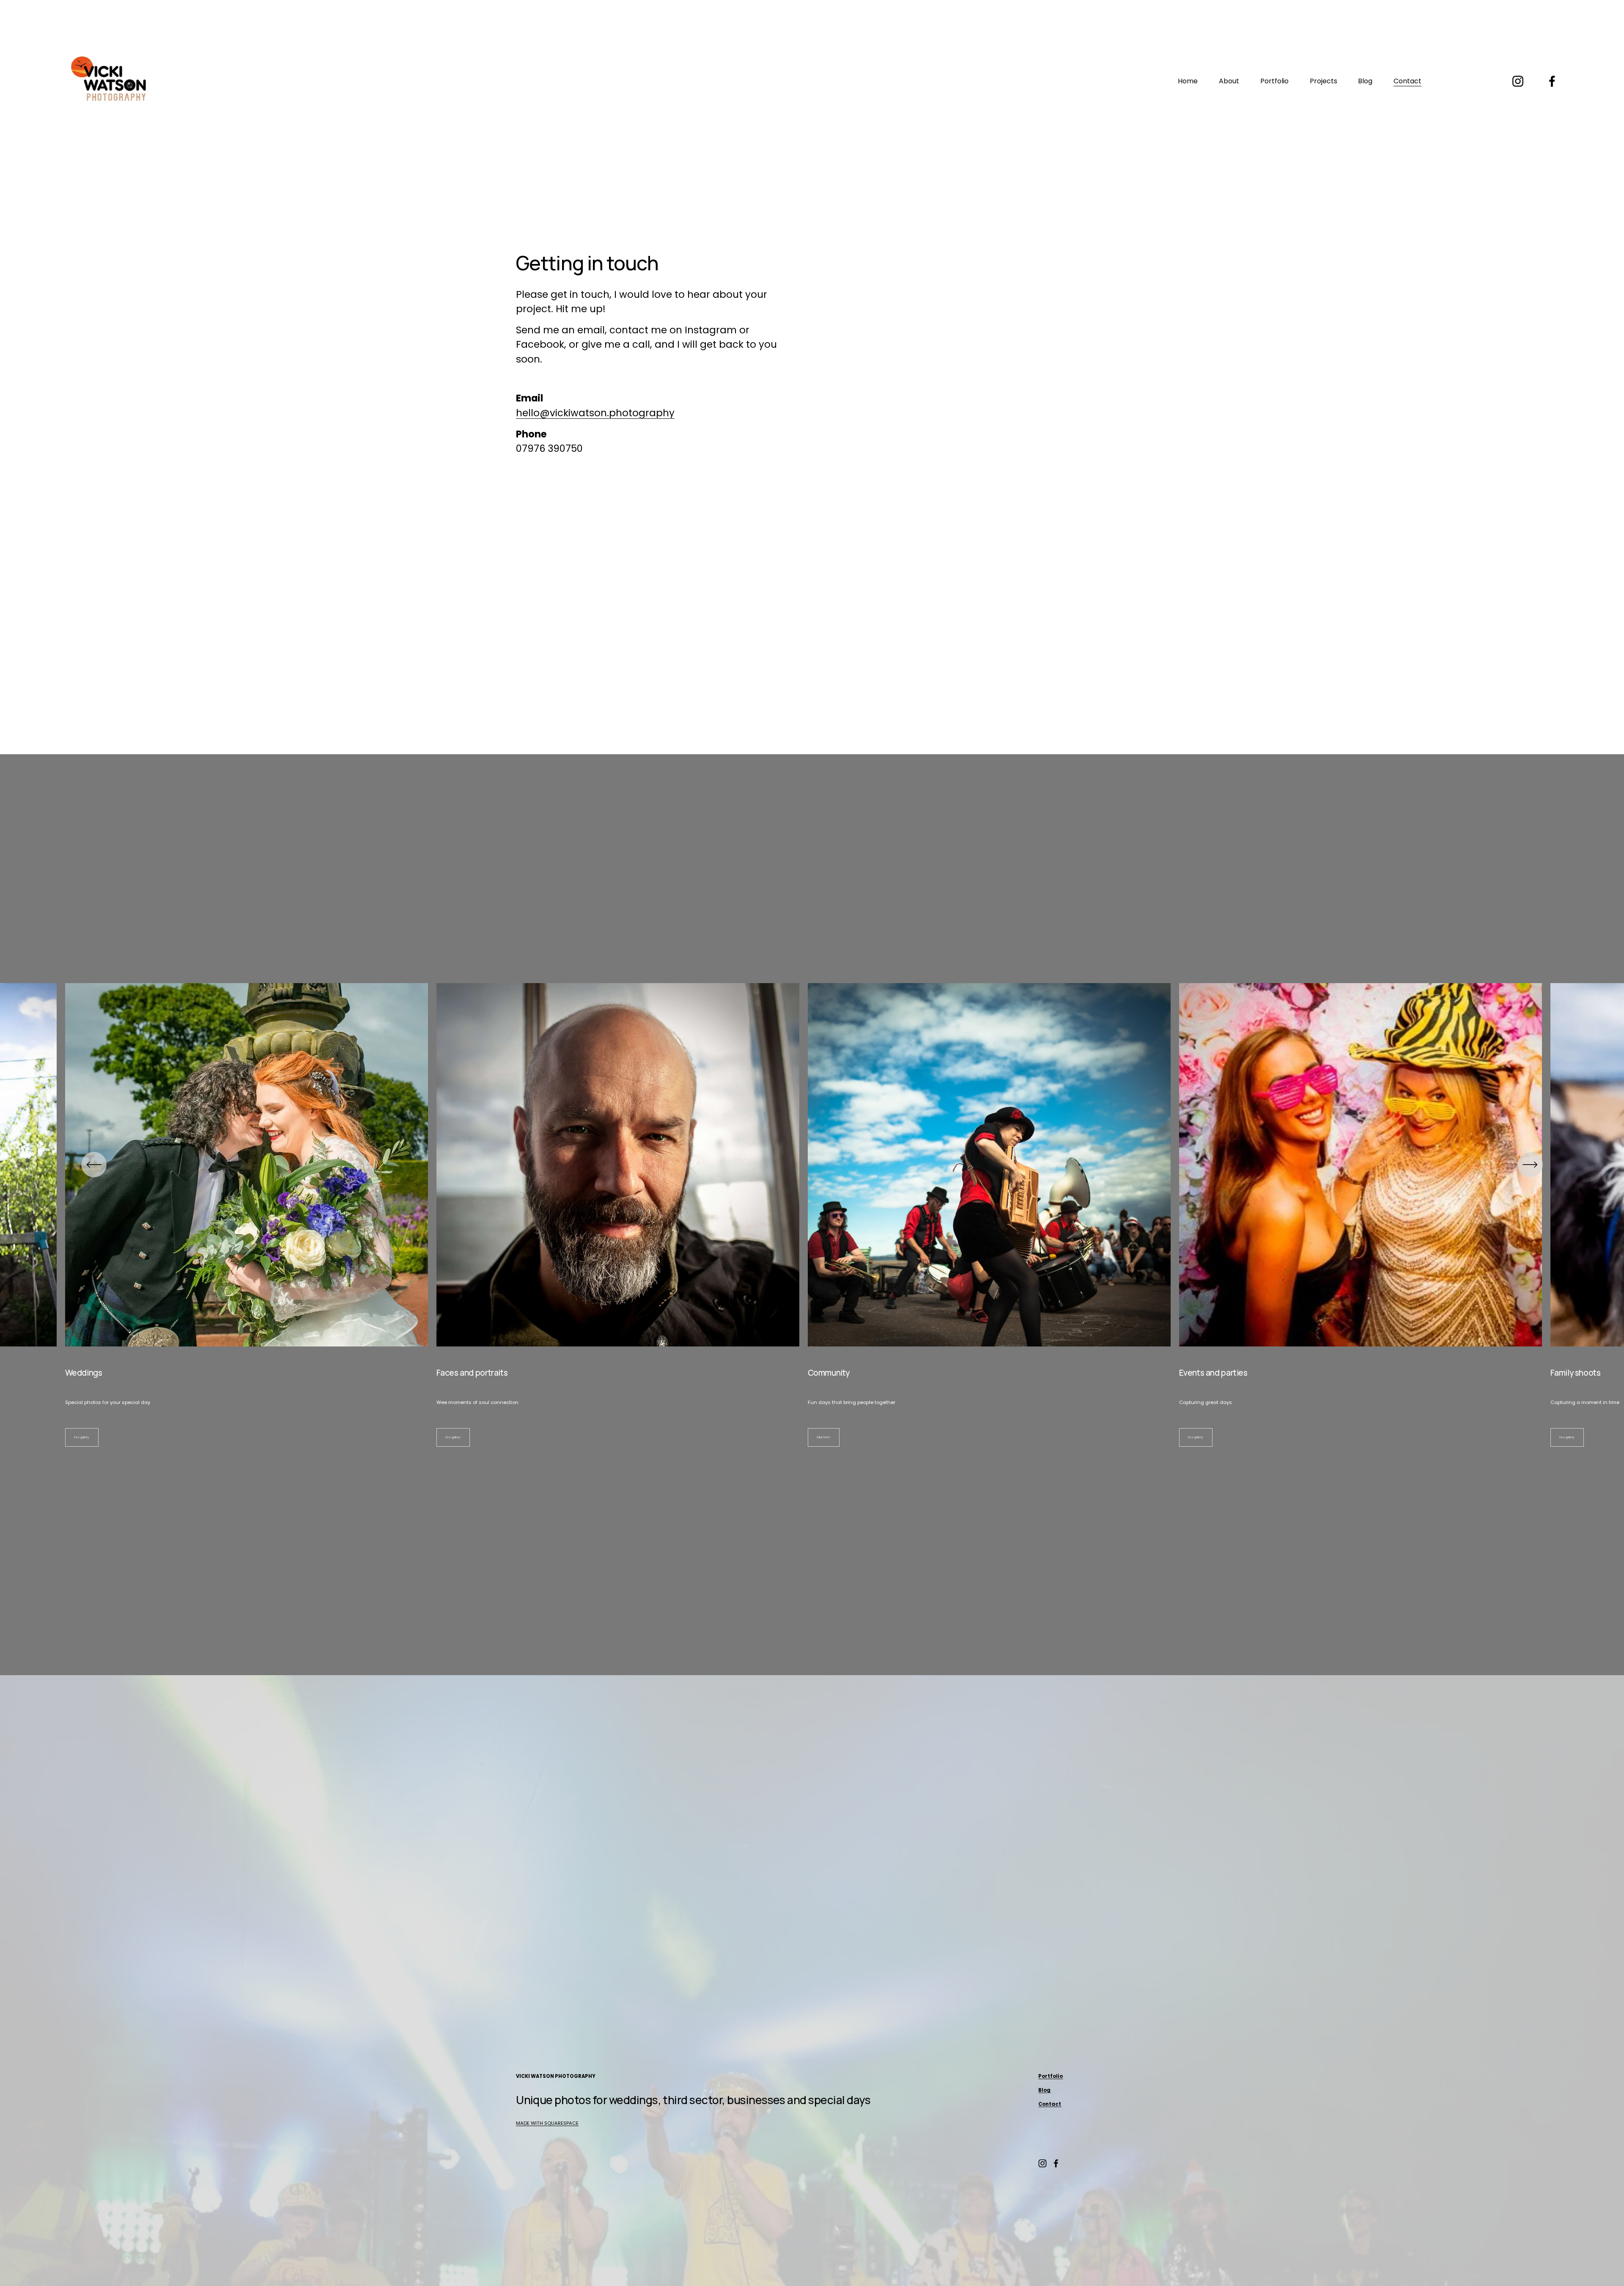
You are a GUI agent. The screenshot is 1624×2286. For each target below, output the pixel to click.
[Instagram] (1518, 81)
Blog (1365, 81)
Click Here (823, 1437)
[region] (812, 1215)
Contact (1407, 81)
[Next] (1530, 1165)
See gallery (82, 1437)
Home (1188, 81)
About (1229, 81)
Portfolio (1274, 81)
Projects (1324, 81)
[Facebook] (1552, 81)
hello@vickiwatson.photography (595, 413)
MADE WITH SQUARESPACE (547, 2123)
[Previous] (94, 1165)
